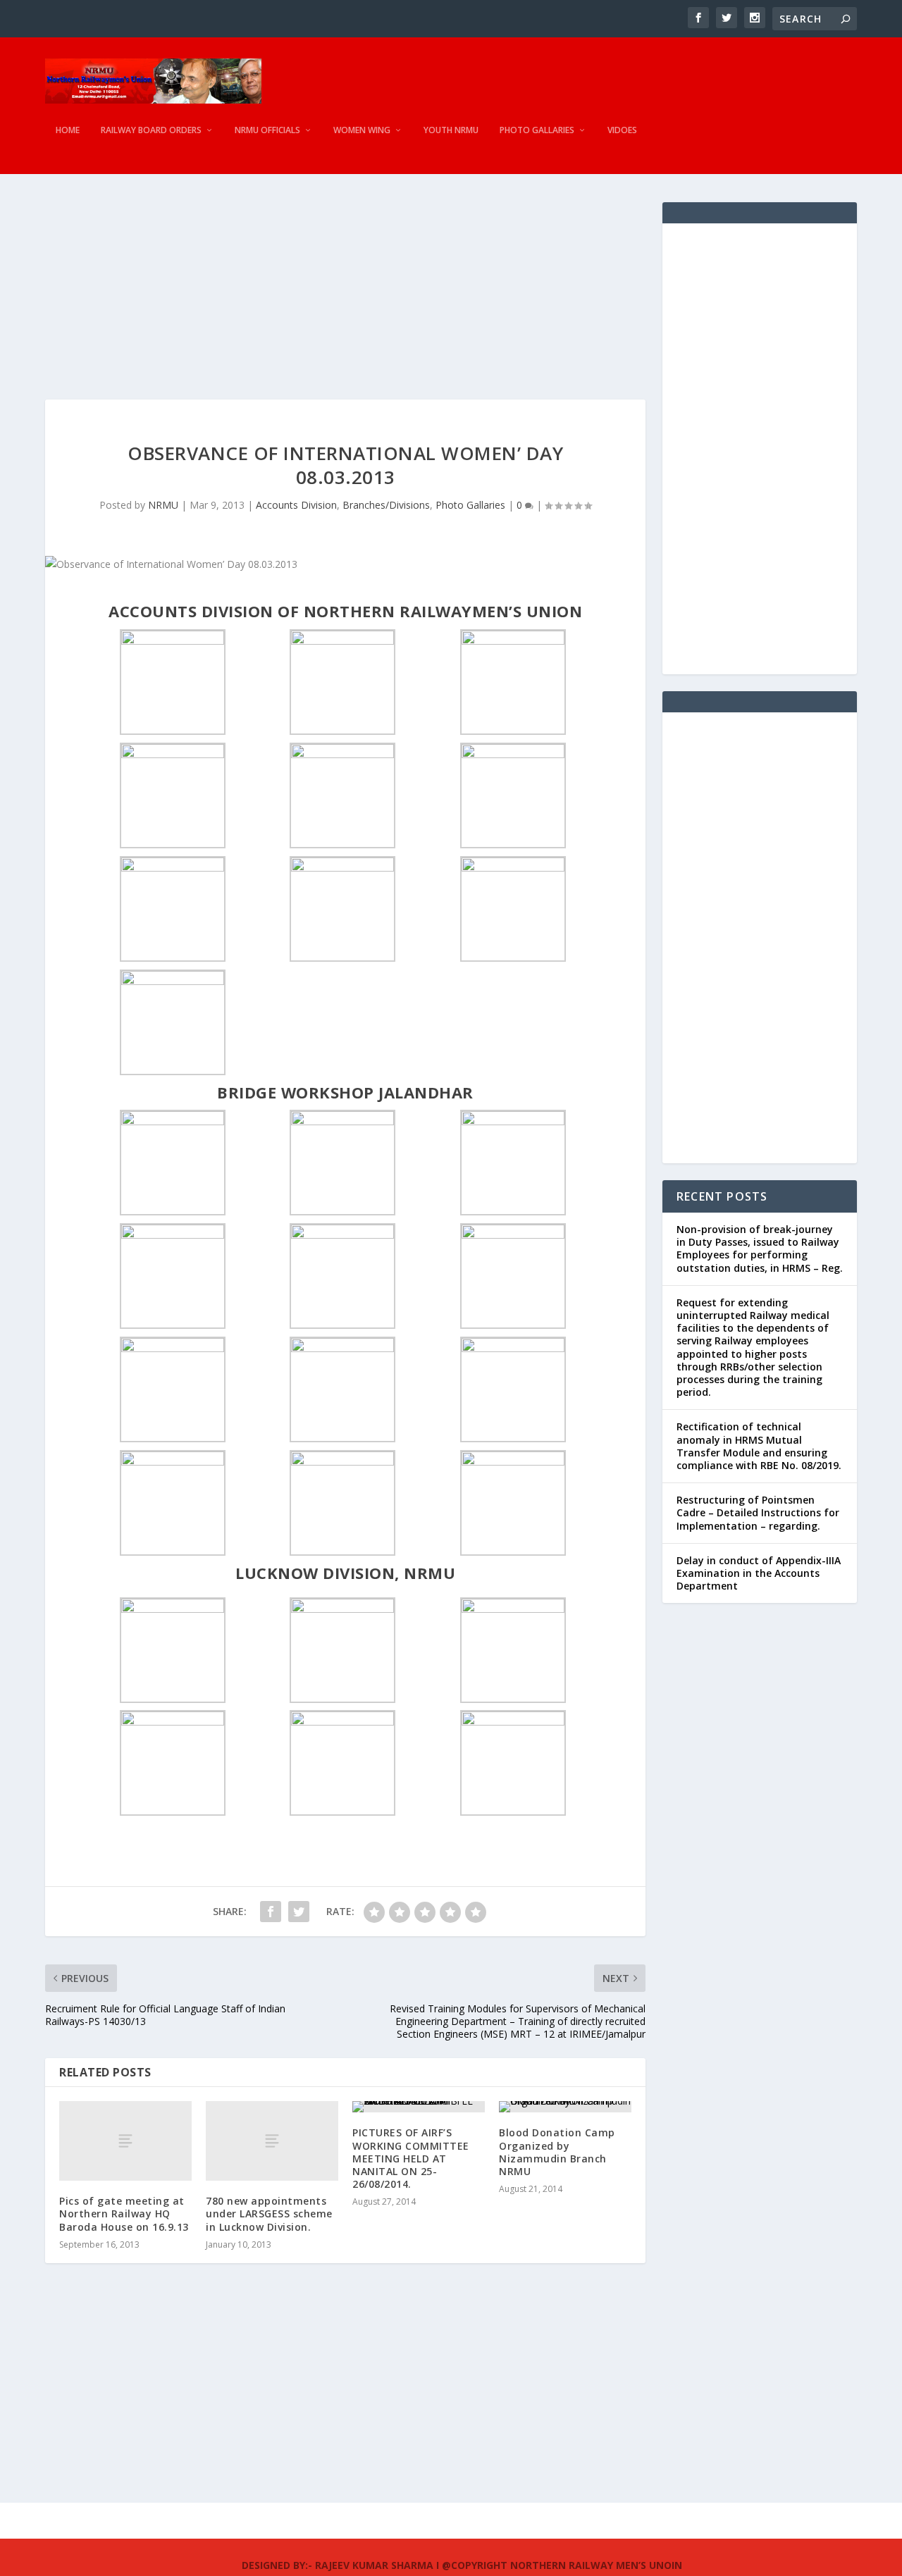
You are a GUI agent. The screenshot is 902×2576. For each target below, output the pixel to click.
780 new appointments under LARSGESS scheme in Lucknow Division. (269, 2213)
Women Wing (362, 130)
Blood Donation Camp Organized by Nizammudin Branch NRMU (557, 2152)
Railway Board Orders (151, 130)
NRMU (163, 505)
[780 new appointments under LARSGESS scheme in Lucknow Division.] (272, 2141)
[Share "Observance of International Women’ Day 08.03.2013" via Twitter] (299, 1912)
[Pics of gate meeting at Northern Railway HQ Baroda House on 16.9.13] (125, 2141)
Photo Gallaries (537, 130)
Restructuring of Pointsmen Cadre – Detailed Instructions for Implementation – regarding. (758, 1512)
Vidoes (622, 130)
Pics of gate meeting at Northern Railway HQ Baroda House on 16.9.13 (124, 2213)
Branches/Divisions (386, 505)
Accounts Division (296, 505)
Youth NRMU (451, 130)
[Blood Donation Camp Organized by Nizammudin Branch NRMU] (565, 2107)
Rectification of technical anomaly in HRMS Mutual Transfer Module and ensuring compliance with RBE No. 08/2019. (759, 1446)
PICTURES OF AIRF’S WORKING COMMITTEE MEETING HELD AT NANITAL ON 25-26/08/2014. (411, 2158)
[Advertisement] (345, 301)
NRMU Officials (267, 130)
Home (68, 130)
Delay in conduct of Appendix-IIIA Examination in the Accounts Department (759, 1573)
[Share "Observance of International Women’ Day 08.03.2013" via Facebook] (271, 1912)
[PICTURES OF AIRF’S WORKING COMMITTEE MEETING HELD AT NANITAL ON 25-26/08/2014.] (419, 2107)
